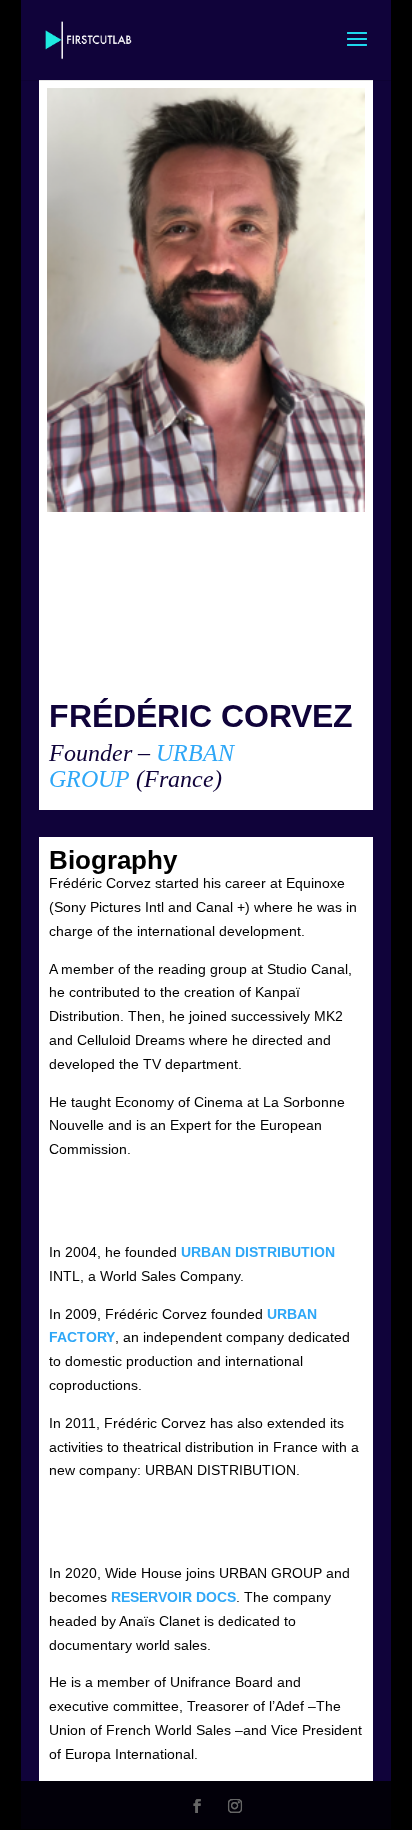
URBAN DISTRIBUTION (258, 1252)
